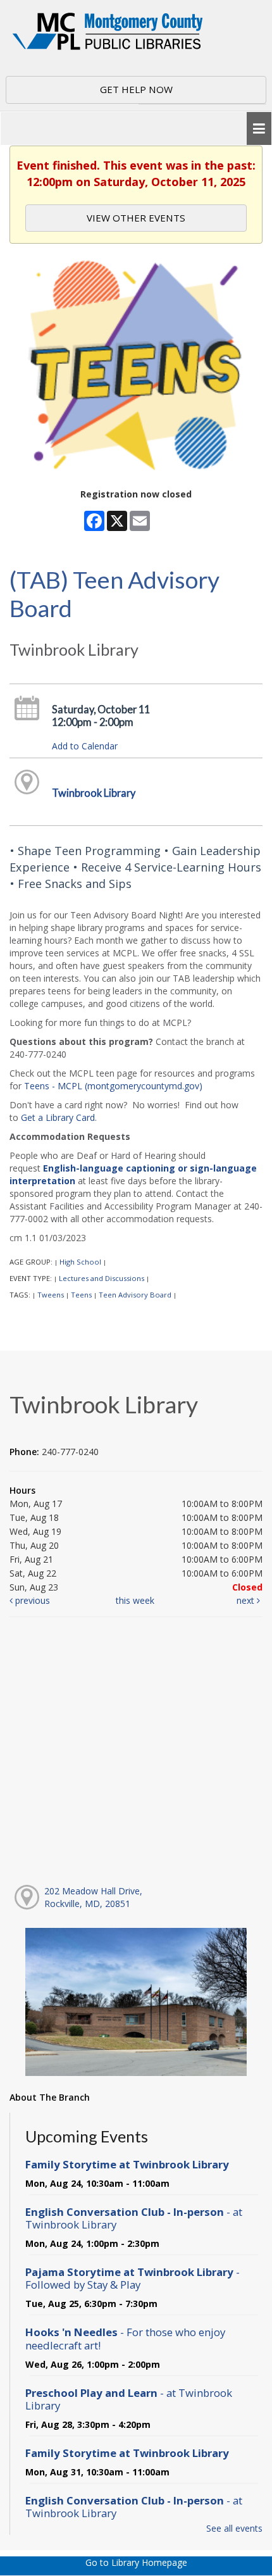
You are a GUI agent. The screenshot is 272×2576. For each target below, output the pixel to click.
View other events (136, 218)
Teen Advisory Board (135, 1295)
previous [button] (31, 1600)
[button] (259, 129)
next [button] (247, 1600)
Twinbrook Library (94, 793)
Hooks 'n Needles (125, 2338)
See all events (234, 2528)
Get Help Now (136, 89)
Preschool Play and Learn (129, 2399)
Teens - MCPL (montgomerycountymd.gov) (113, 1086)
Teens (81, 1295)
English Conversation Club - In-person (134, 2218)
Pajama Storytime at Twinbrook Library (133, 2278)
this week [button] (135, 1600)
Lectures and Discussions (102, 1278)
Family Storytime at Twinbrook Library (127, 2164)
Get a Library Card (58, 1117)
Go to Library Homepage (136, 2562)
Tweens (51, 1295)
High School (80, 1262)
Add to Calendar (85, 746)
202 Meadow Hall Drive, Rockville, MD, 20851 (93, 1897)
